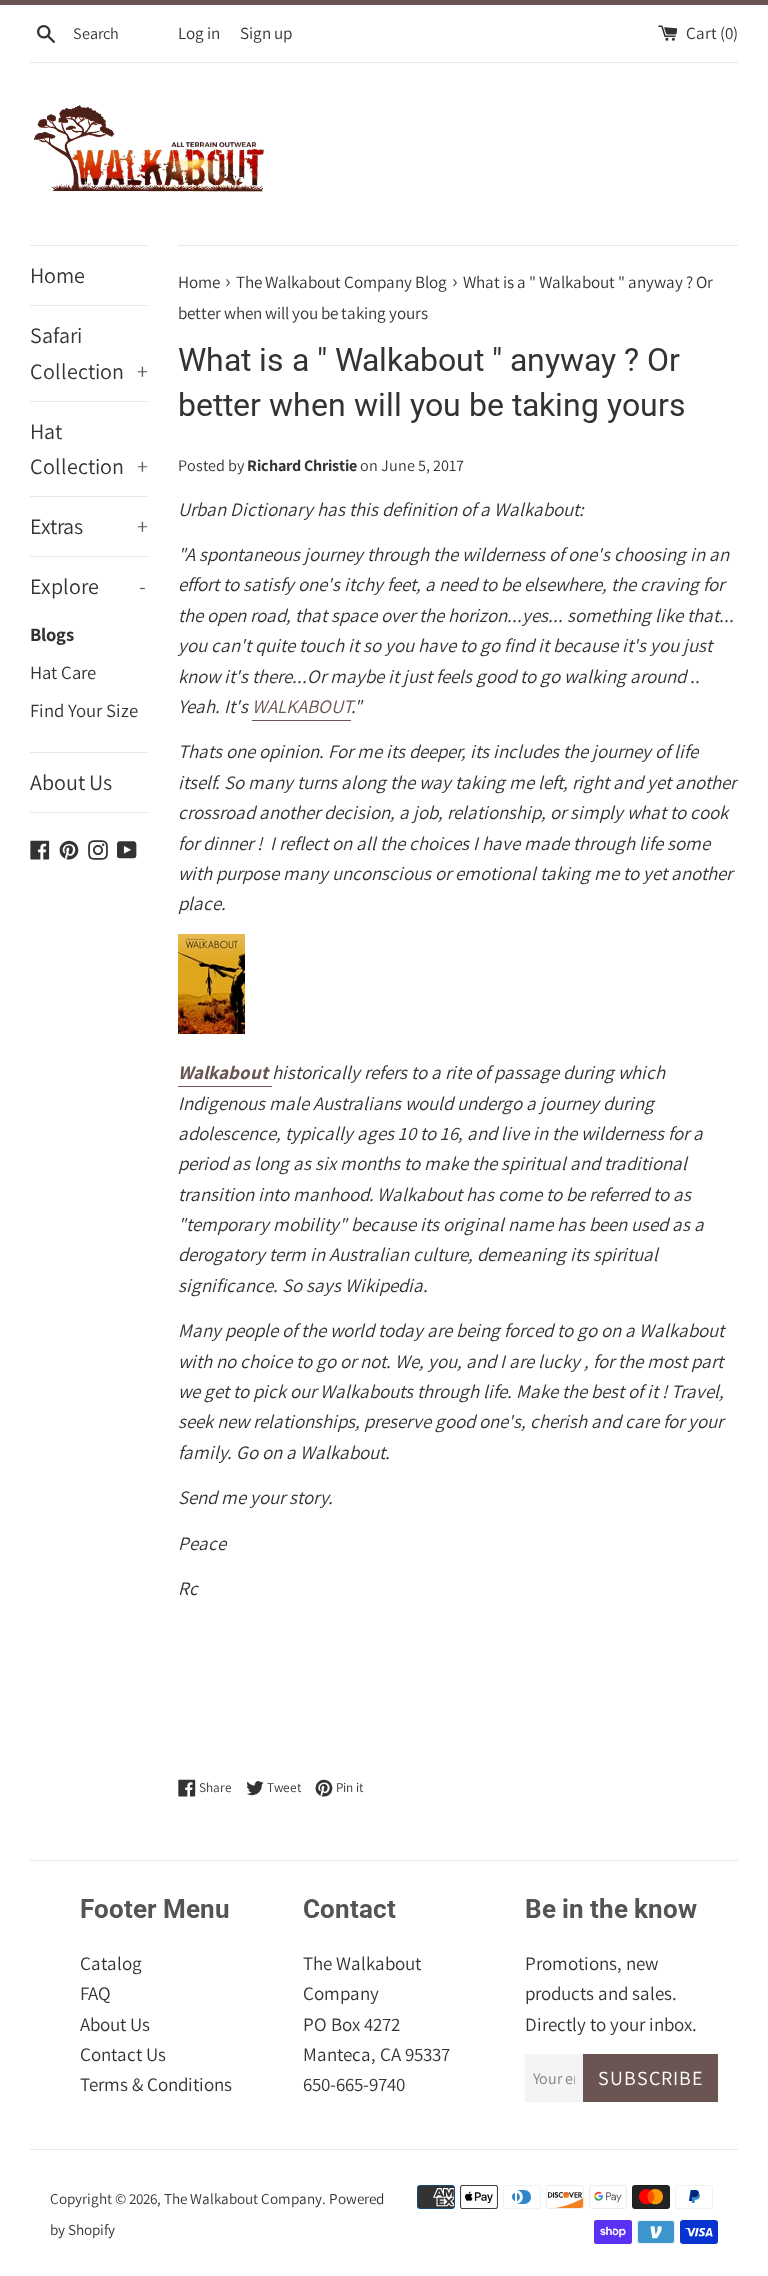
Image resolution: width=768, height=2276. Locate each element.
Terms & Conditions (156, 2084)
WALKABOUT (301, 706)
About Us (71, 782)
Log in (199, 33)
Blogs (52, 634)
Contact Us (123, 2054)
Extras (89, 526)
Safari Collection (89, 352)
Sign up (266, 33)
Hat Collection (89, 448)
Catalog (111, 1963)
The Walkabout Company (243, 2198)
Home (57, 275)
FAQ (95, 1993)
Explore (88, 586)
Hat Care (63, 672)
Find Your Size (84, 710)
